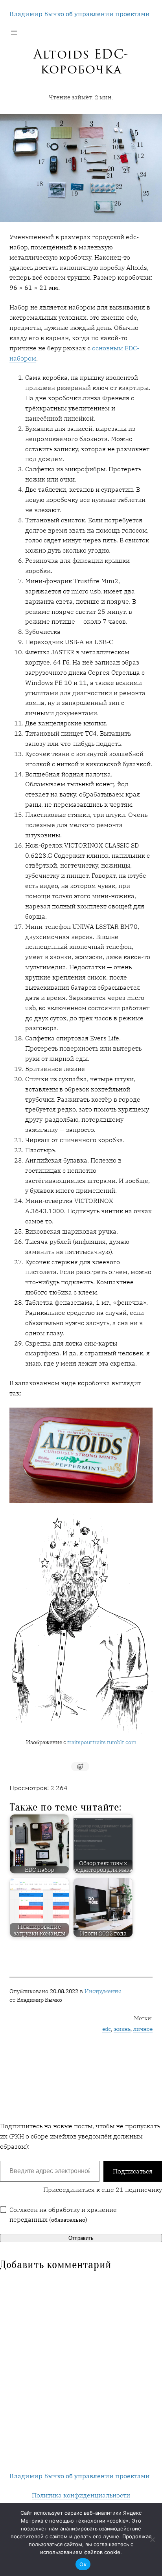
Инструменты (103, 1991)
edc (107, 2029)
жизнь (122, 2029)
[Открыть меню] (14, 33)
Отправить (81, 2238)
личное (143, 2029)
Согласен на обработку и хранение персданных (63, 2214)
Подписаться (133, 2171)
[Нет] (152, 2539)
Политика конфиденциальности (81, 2495)
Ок (83, 2564)
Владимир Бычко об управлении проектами (80, 14)
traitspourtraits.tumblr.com (102, 1742)
